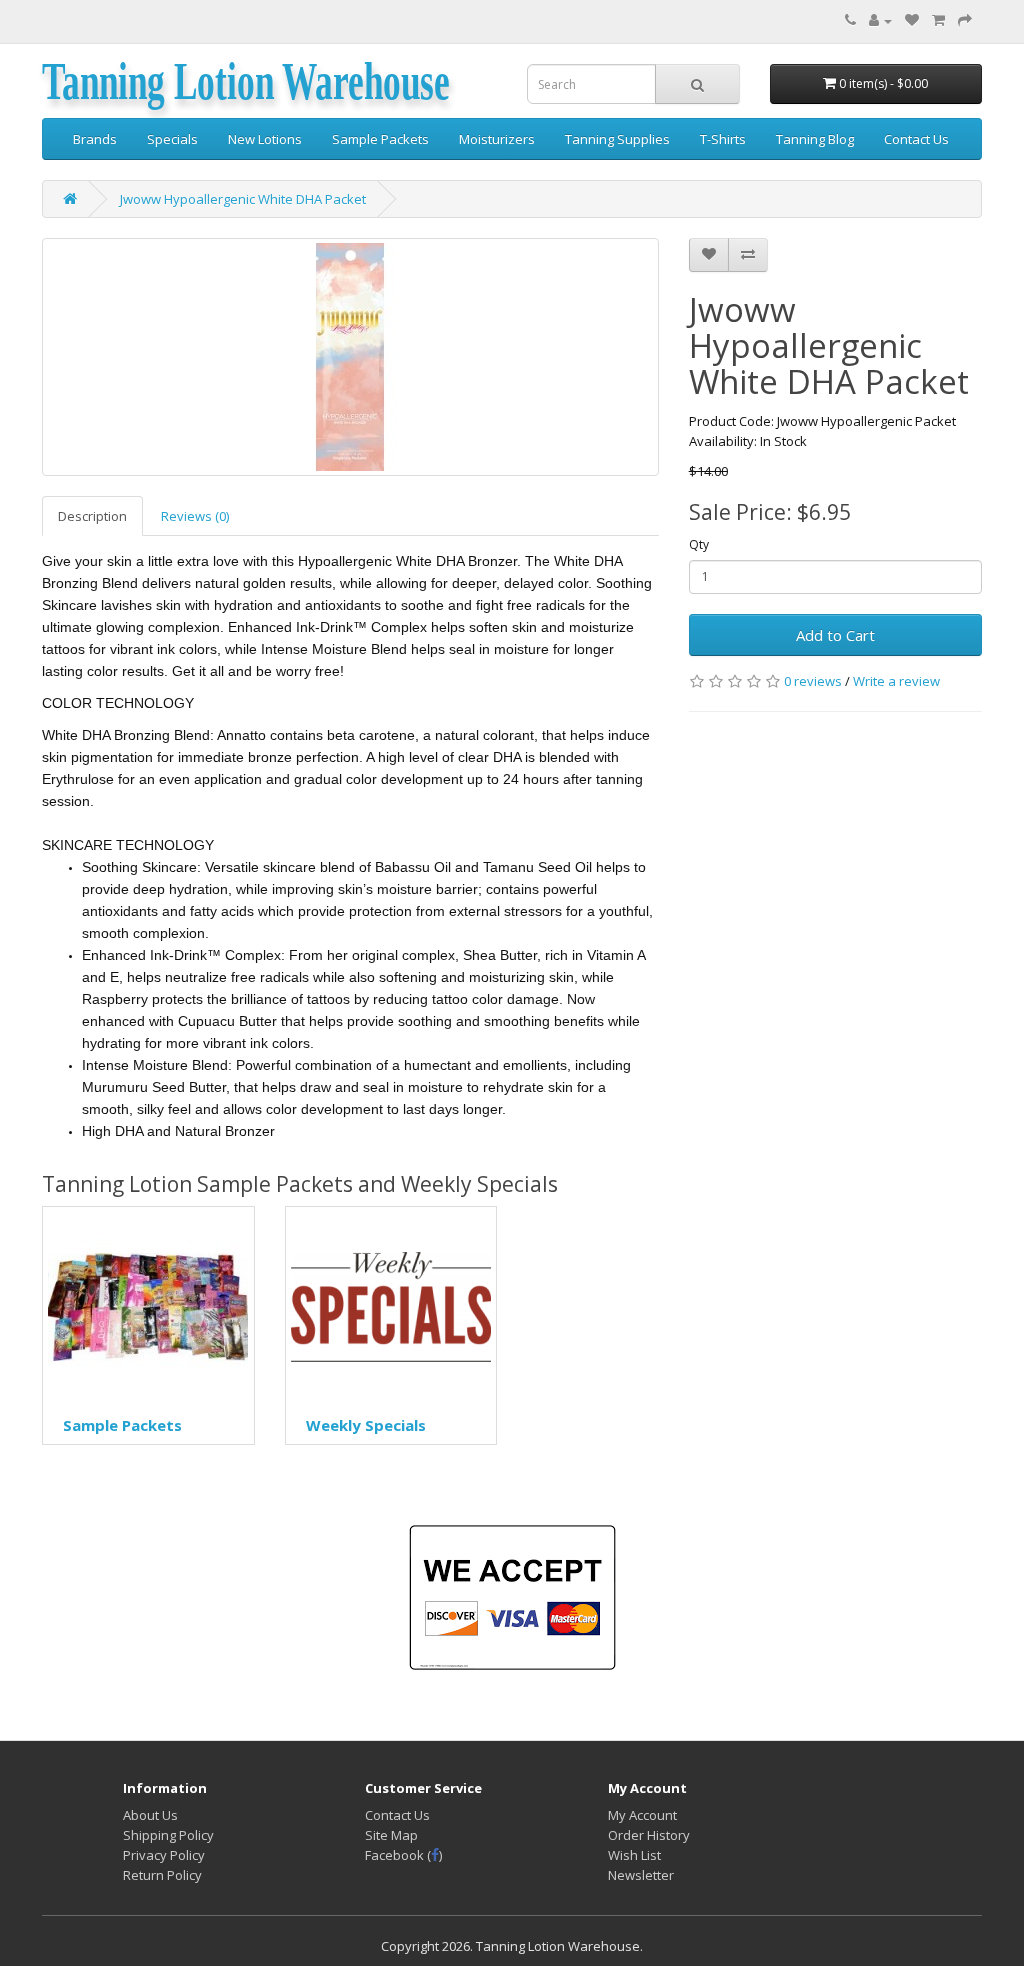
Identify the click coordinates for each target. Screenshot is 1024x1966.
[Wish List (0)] (912, 20)
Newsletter (641, 1875)
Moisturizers (497, 139)
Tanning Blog (815, 139)
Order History (649, 1835)
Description (92, 516)
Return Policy (162, 1875)
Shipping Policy (168, 1835)
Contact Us (916, 139)
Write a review (896, 681)
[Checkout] (965, 20)
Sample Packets (380, 139)
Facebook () (403, 1855)
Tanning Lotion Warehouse (246, 82)
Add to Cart (835, 635)
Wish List (634, 1855)
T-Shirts (723, 139)
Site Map (391, 1835)
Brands (95, 139)
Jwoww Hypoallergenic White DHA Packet (243, 199)
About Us (150, 1815)
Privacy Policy (164, 1855)
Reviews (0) (195, 516)
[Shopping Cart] (938, 20)
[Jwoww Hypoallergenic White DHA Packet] (350, 357)
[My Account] (880, 20)
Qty (699, 544)
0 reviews (813, 681)
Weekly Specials (366, 1425)
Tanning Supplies (617, 139)
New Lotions (265, 139)
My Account (642, 1815)
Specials (172, 139)
